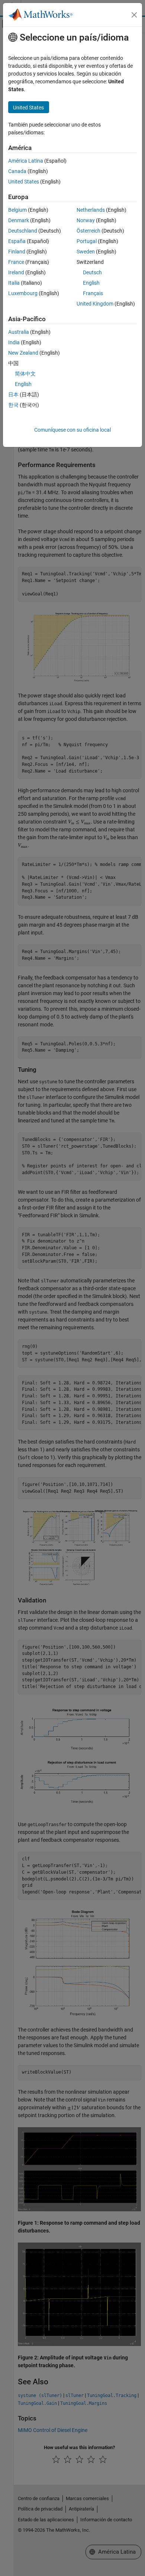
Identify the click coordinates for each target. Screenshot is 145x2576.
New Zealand (23, 353)
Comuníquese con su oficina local (72, 430)
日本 (13, 394)
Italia (14, 283)
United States (24, 182)
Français (93, 293)
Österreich (88, 231)
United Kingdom (95, 304)
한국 (13, 405)
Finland (17, 252)
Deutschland (23, 231)
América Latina (26, 161)
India (14, 342)
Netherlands (91, 210)
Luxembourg (23, 293)
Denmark (19, 220)
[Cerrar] (134, 15)
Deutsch (92, 272)
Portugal (87, 241)
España (17, 241)
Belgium (17, 210)
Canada (17, 171)
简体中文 (25, 374)
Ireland (16, 272)
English (91, 283)
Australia (19, 332)
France (16, 262)
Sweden (86, 252)
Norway (86, 220)
